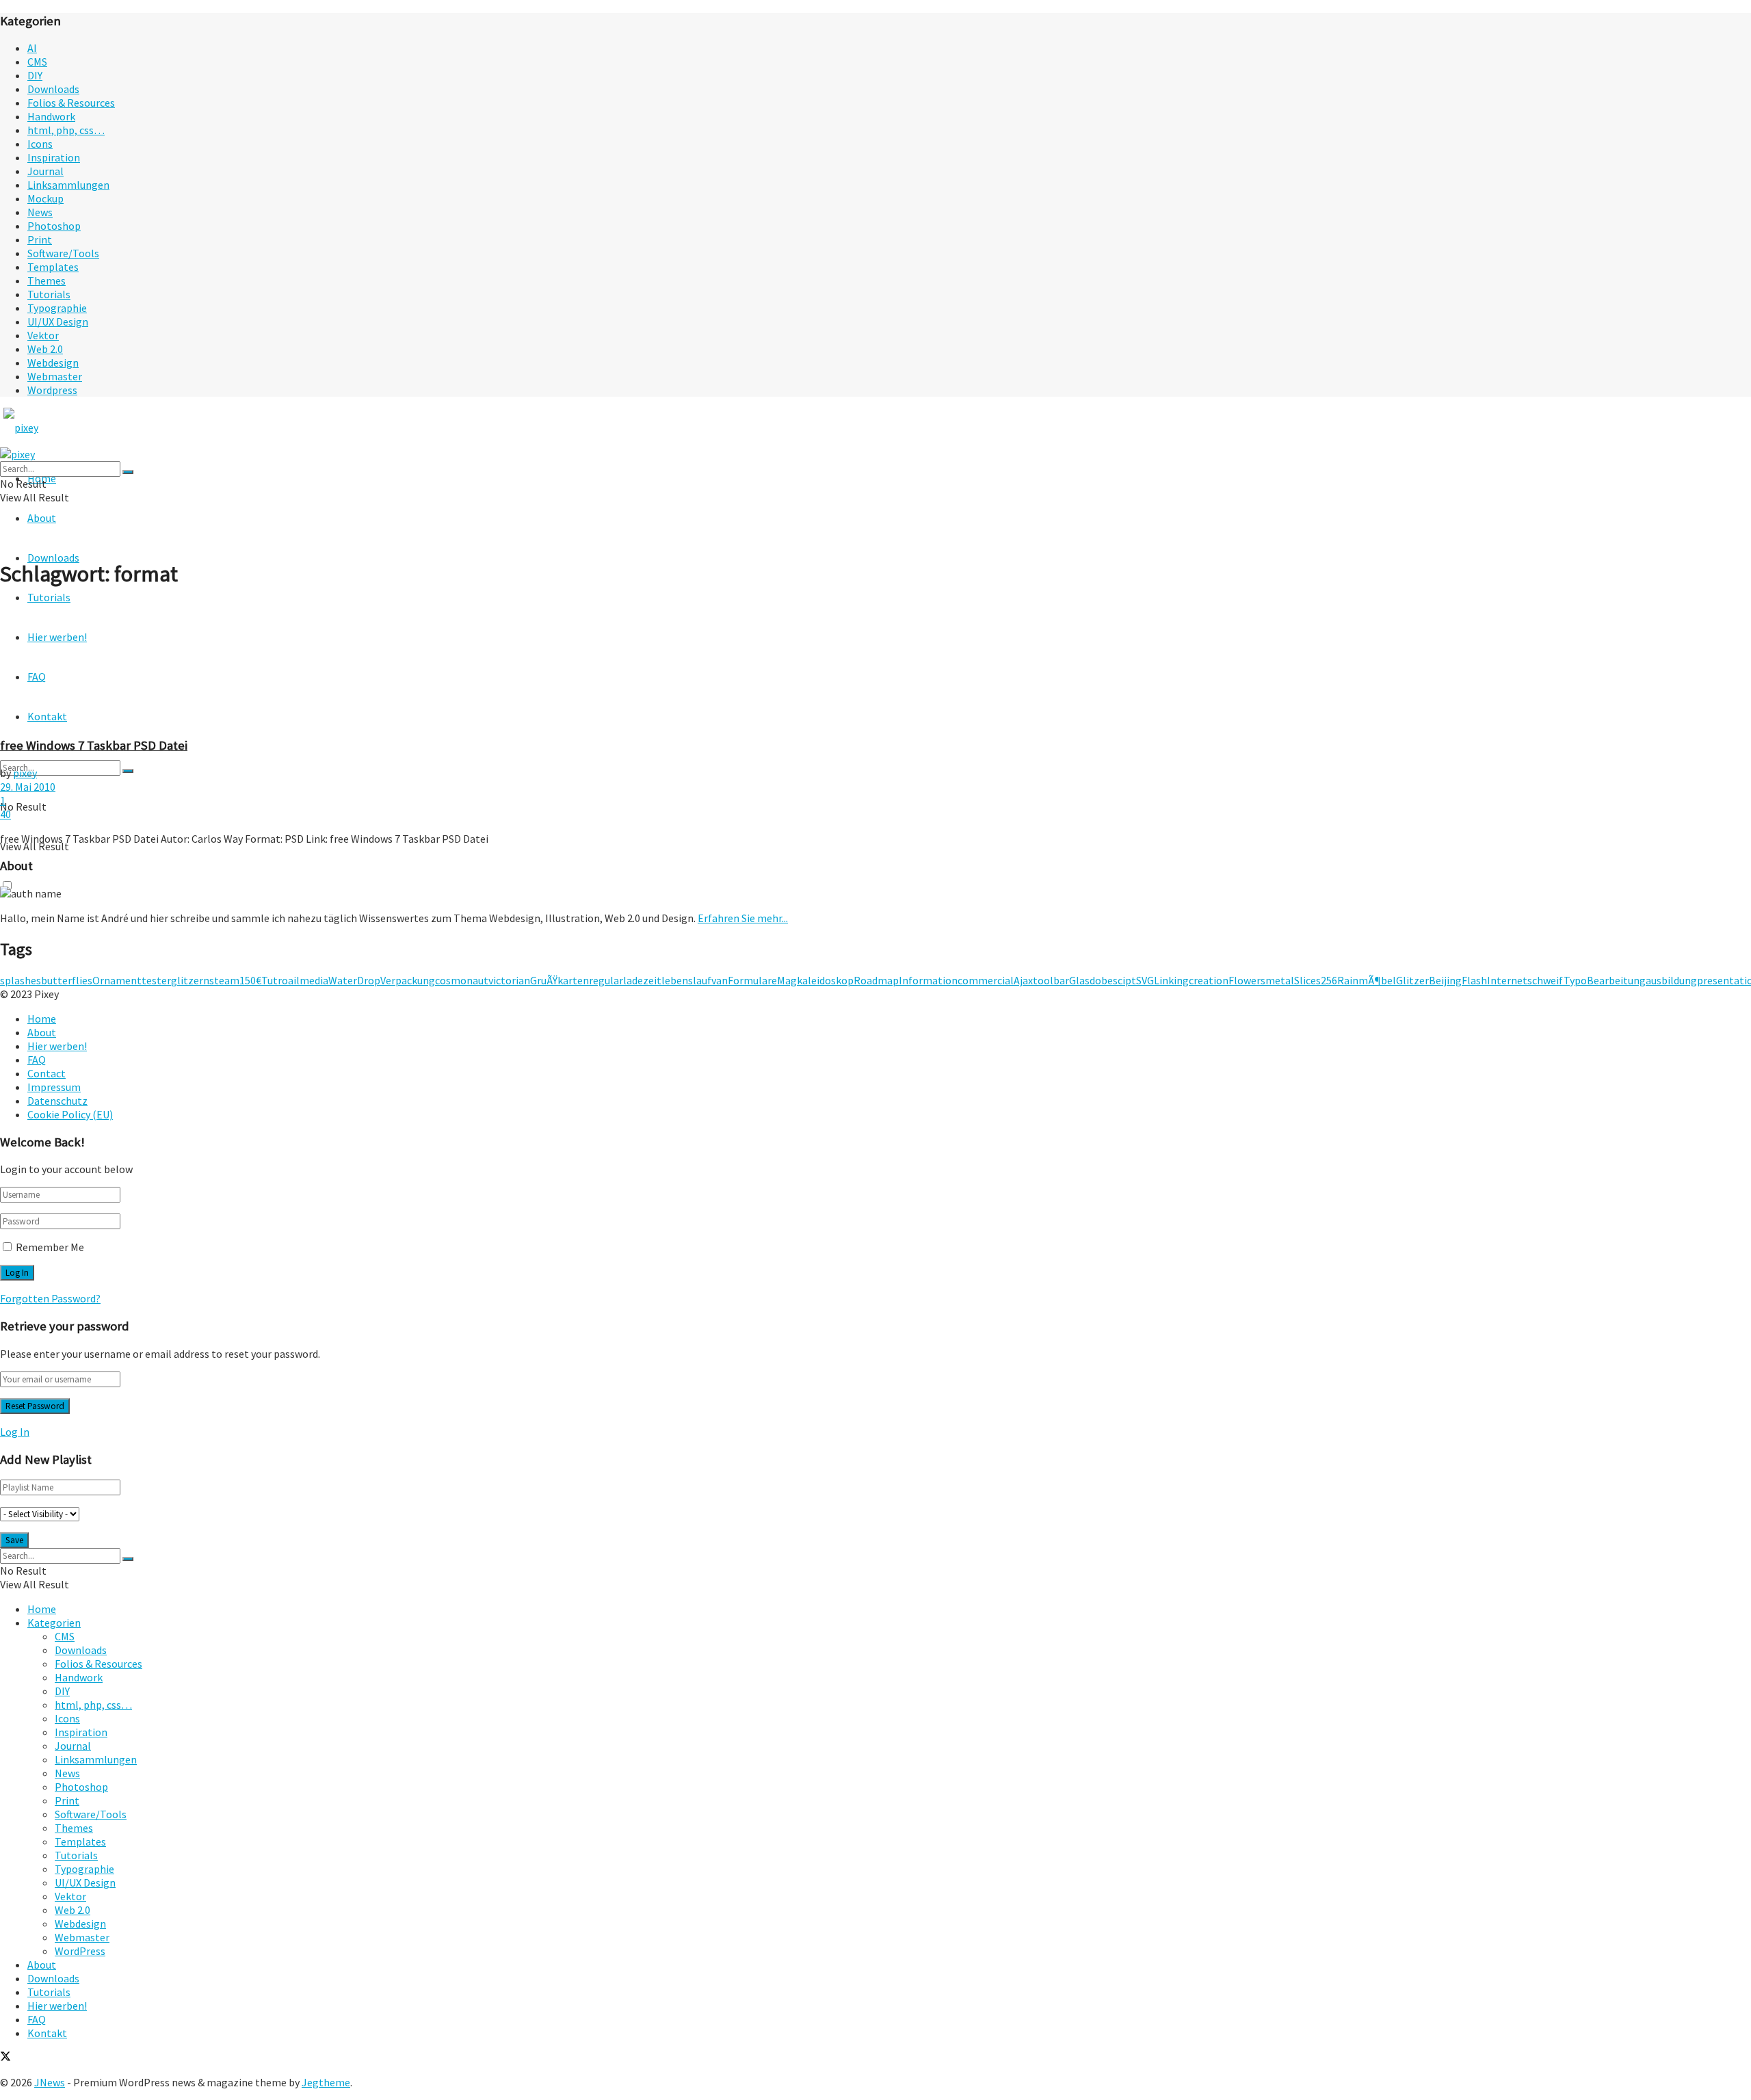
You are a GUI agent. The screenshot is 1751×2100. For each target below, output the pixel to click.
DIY (35, 75)
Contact (47, 1073)
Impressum (54, 1087)
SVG (1145, 980)
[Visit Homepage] (47, 428)
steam (224, 980)
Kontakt (47, 2033)
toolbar (1051, 980)
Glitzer (1412, 980)
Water (343, 980)
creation (1209, 980)
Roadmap (876, 980)
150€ (250, 980)
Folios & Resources (71, 103)
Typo (1575, 980)
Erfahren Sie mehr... (743, 918)
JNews (50, 2082)
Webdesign (53, 363)
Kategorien (54, 1623)
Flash (1474, 980)
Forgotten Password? (50, 1298)
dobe (1101, 980)
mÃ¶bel (1377, 980)
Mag (787, 980)
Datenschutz (57, 1101)
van (720, 980)
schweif (1545, 980)
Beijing (1445, 980)
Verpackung (408, 980)
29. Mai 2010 (28, 787)
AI (32, 48)
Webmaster (55, 376)
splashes (21, 980)
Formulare (752, 980)
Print (40, 239)
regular (606, 980)
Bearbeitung (1616, 980)
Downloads (53, 89)
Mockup (45, 198)
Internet (1507, 980)
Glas (1079, 980)
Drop (369, 980)
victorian (509, 980)
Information (928, 980)
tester (156, 980)
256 (1329, 980)
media (314, 980)
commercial (986, 980)
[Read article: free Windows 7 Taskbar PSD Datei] (875, 663)
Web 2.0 (45, 349)
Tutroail (280, 980)
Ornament (117, 980)
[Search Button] (128, 771)
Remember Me (50, 1247)
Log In (15, 1432)
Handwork (51, 116)
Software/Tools (63, 253)
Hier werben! (57, 1046)
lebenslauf (686, 980)
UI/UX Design (58, 321)
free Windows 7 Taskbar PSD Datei (94, 745)
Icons (40, 144)
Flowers (1247, 980)
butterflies (67, 980)
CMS (37, 62)
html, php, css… (66, 130)
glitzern (190, 980)
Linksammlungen (68, 185)
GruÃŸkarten (559, 980)
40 (5, 814)
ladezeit (642, 980)
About (42, 518)
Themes (47, 280)
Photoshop (54, 226)
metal (1280, 980)
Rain (1348, 980)
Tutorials (49, 294)
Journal (45, 171)
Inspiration (54, 157)
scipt (1124, 980)
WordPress (80, 1951)
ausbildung (1671, 980)
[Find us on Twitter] (5, 2058)
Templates (53, 267)
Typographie (57, 308)
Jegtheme (326, 2082)
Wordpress (52, 390)
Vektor (43, 335)
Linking (1171, 980)
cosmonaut (462, 980)
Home (42, 1019)
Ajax (1023, 980)
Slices (1307, 980)
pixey (25, 773)
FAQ (37, 1060)
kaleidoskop (825, 980)
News (40, 212)
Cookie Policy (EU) (70, 1114)
